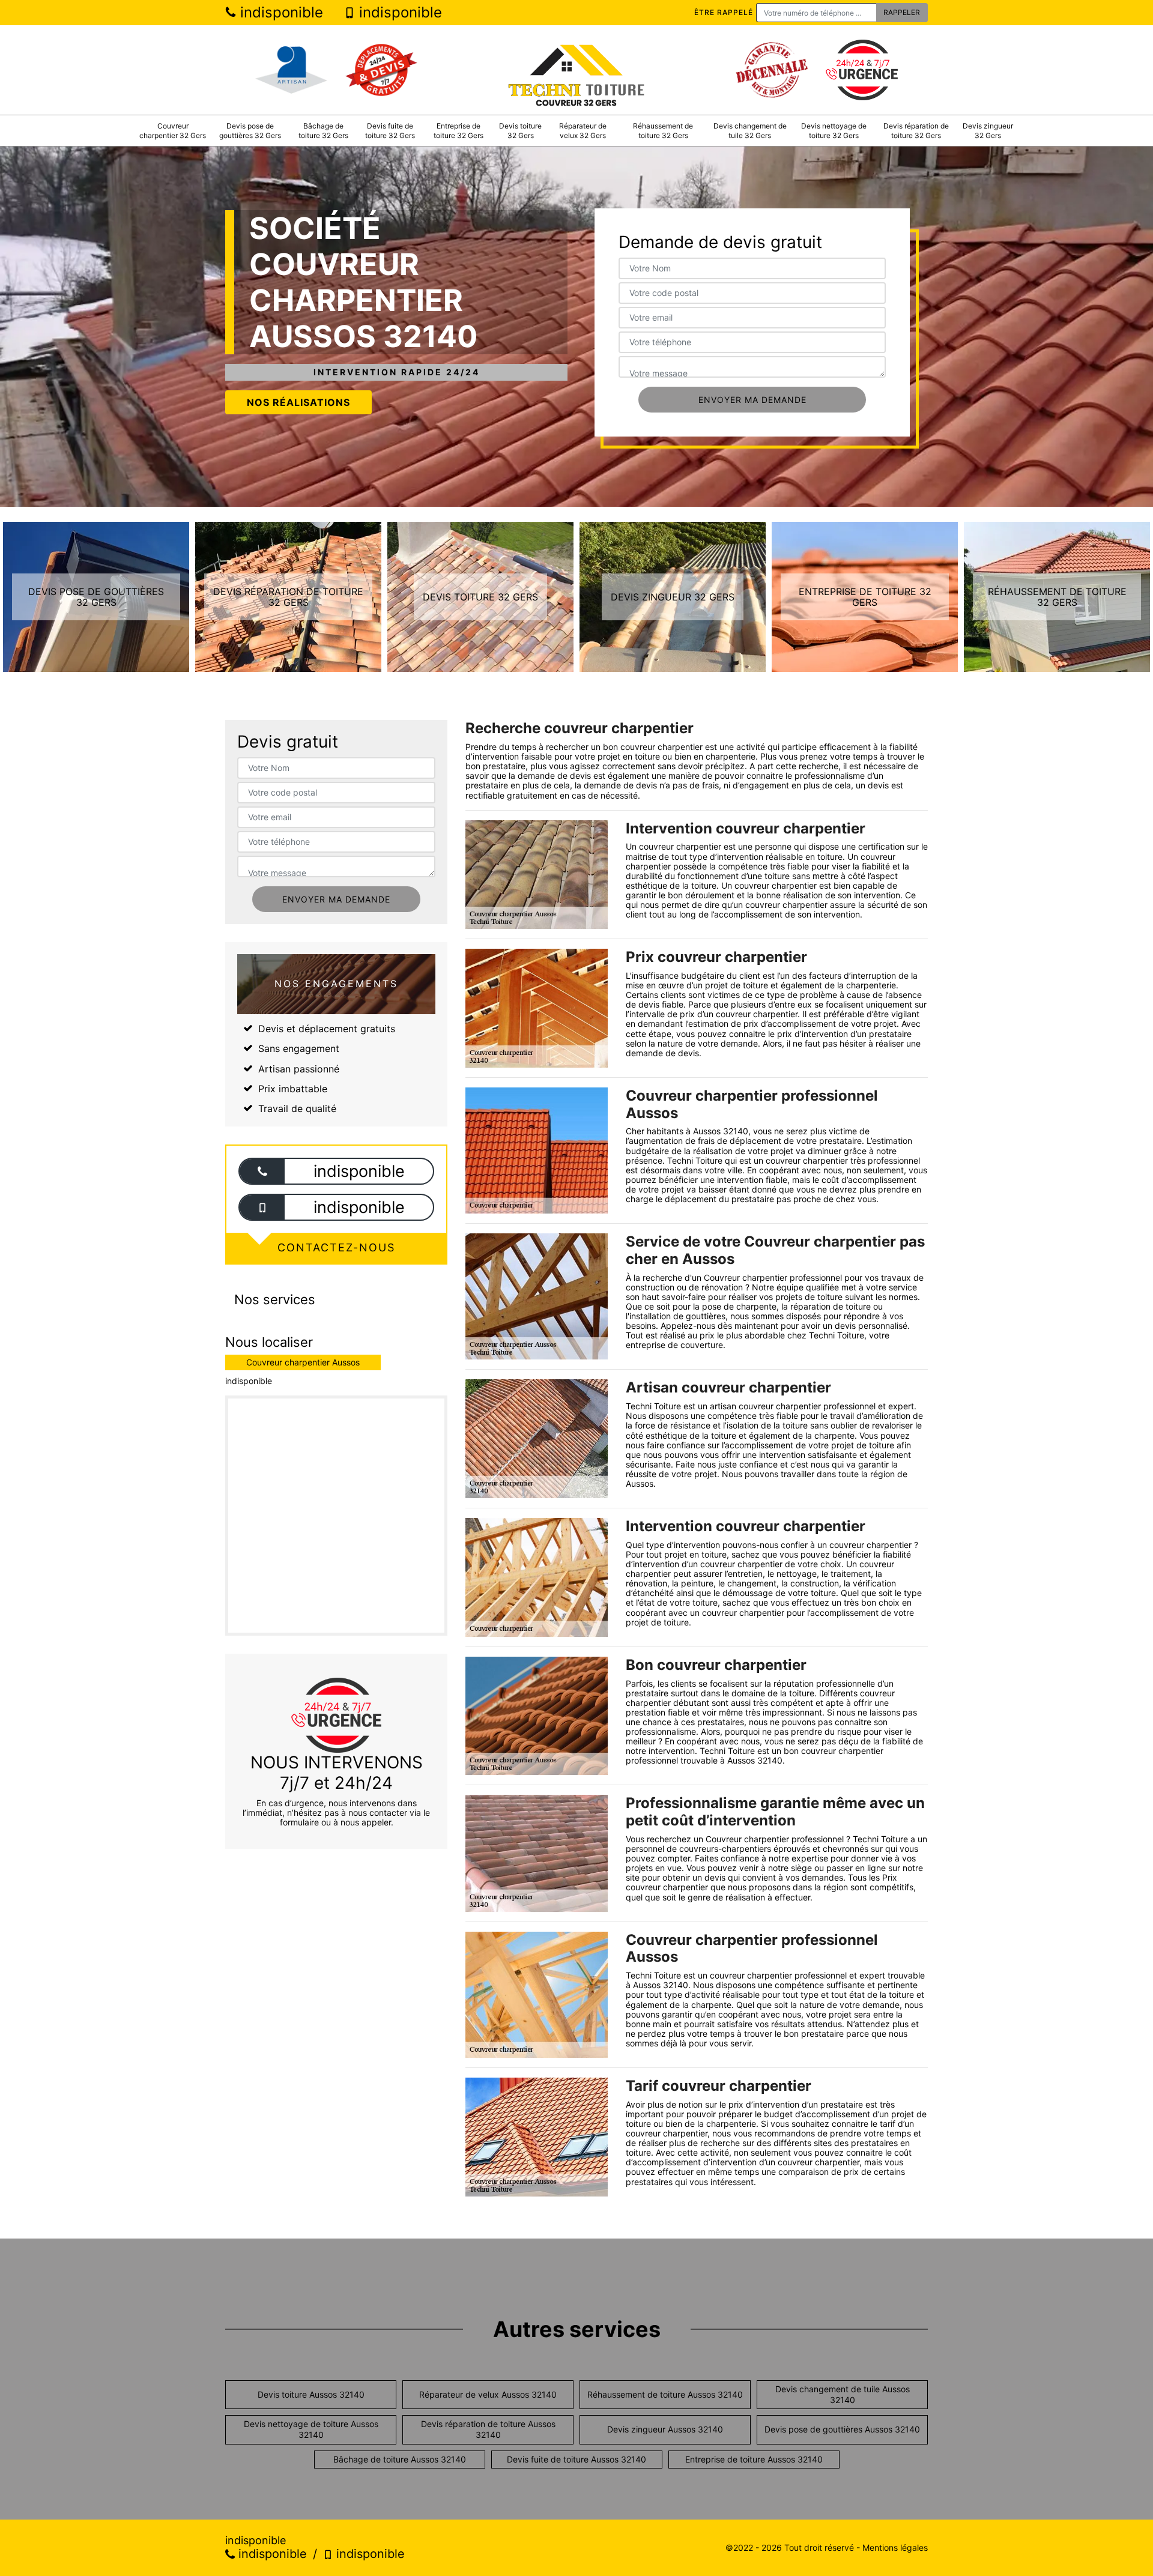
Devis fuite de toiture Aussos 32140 (576, 2459)
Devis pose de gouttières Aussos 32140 (842, 2429)
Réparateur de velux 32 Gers (583, 131)
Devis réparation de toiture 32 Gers (916, 131)
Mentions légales (895, 2547)
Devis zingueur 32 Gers (988, 131)
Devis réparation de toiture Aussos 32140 (488, 2429)
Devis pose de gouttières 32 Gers (250, 131)
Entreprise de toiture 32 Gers (458, 131)
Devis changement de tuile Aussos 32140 (843, 2394)
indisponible (280, 12)
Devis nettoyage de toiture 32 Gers (834, 131)
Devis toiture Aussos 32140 (311, 2394)
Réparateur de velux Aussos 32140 (488, 2394)
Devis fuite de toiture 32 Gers (390, 131)
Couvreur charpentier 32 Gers (173, 131)
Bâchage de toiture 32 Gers (323, 131)
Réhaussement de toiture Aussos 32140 (665, 2394)
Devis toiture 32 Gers (520, 131)
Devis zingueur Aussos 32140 (665, 2429)
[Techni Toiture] (576, 70)
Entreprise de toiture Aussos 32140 (754, 2459)
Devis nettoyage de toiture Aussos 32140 (311, 2429)
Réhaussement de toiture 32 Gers (663, 131)
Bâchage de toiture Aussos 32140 (400, 2459)
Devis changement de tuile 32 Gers (750, 131)
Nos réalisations (298, 402)
